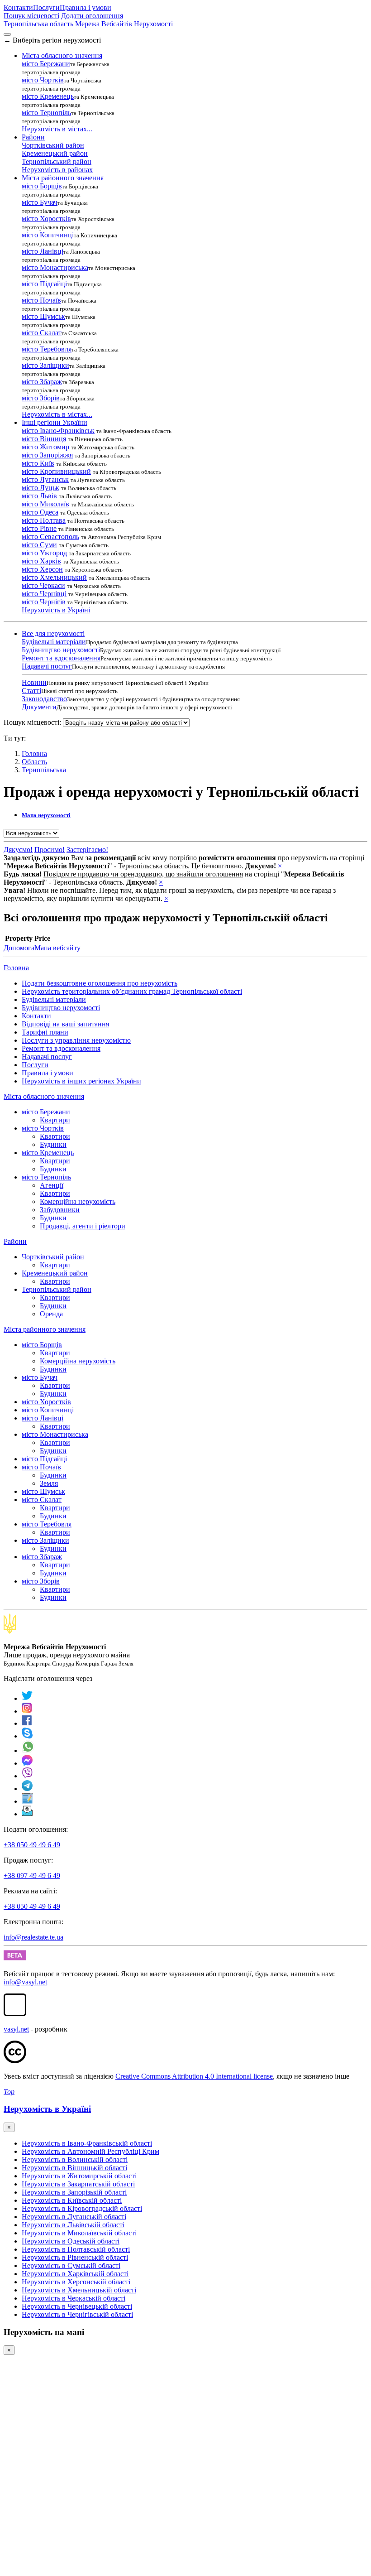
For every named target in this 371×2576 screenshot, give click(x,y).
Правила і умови (86, 7)
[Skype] (27, 1736)
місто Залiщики (45, 365)
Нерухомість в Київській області (72, 2200)
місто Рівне (39, 528)
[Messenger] (27, 1763)
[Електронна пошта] (27, 1814)
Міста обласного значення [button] (62, 55)
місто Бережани (46, 64)
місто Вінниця (44, 439)
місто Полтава (44, 520)
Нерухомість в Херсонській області (76, 2282)
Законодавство (44, 699)
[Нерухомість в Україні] (10, 1631)
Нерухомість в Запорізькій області (74, 2192)
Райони (15, 1241)
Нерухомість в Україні (56, 610)
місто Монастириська (55, 267)
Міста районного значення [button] (63, 178)
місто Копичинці (48, 235)
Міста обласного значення (44, 1096)
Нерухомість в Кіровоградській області (82, 2208)
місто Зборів (41, 398)
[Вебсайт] (27, 1801)
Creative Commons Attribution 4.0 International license (194, 2076)
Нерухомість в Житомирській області (79, 2176)
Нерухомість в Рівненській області (75, 2257)
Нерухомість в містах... (57, 129)
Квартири (55, 1120)
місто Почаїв (41, 300)
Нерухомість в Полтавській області (76, 2249)
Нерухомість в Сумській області (71, 2265)
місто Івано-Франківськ (58, 431)
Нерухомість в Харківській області (75, 2274)
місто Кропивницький (56, 471)
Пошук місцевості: (32, 722)
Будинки (53, 1144)
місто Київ (38, 463)
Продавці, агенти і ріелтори (83, 1226)
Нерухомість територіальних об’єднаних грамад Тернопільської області (132, 991)
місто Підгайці (44, 284)
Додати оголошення (92, 16)
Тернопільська (44, 770)
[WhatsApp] (28, 1750)
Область (34, 762)
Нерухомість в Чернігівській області (77, 2314)
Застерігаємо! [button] (87, 850)
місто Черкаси (43, 585)
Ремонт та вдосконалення (61, 658)
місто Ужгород (44, 553)
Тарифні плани (45, 1032)
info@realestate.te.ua (33, 1937)
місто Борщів (42, 186)
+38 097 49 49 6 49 (32, 1875)
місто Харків (41, 561)
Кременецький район (55, 153)
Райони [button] (33, 137)
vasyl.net (16, 2029)
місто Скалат (42, 333)
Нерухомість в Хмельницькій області (79, 2290)
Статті (31, 691)
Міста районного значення (45, 1329)
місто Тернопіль (46, 113)
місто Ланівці (43, 251)
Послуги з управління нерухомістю (76, 1040)
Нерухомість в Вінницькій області (74, 2168)
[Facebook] (27, 1723)
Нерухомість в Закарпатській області (78, 2184)
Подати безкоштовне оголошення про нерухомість (100, 983)
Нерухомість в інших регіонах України (81, 1081)
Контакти (18, 7)
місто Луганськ (45, 479)
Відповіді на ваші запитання (65, 1024)
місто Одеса (40, 512)
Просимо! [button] (50, 850)
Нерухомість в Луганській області (74, 2217)
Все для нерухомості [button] (53, 633)
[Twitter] (27, 1698)
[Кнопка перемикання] (7, 34)
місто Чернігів (44, 602)
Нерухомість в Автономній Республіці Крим (90, 2151)
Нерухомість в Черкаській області (74, 2298)
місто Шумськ (43, 316)
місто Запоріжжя (47, 455)
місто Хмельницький (54, 577)
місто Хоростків (46, 219)
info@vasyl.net (25, 1982)
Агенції (52, 1185)
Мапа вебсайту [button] (57, 948)
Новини (34, 682)
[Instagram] (27, 1711)
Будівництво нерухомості (61, 650)
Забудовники (60, 1210)
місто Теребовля (47, 349)
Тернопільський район (57, 161)
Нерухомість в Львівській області (73, 2225)
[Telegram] (27, 1789)
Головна (16, 968)
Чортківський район (53, 145)
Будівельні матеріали (54, 642)
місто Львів (39, 496)
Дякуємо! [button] (18, 850)
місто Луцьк (40, 488)
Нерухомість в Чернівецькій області (77, 2306)
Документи (39, 707)
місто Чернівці (44, 594)
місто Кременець (48, 96)
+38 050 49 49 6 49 (32, 1845)
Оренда (51, 1314)
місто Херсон (42, 569)
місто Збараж (42, 382)
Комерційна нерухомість (78, 1201)
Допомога (19, 948)
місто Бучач (40, 202)
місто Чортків (43, 80)
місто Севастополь (50, 537)
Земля (49, 1483)
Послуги (46, 7)
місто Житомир (45, 447)
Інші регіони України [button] (55, 422)
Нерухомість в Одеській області (71, 2241)
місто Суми (39, 545)
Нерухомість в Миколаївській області (79, 2233)
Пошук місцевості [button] (31, 16)
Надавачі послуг (47, 666)
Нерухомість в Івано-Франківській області (87, 2143)
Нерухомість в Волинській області (75, 2160)
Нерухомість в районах (57, 170)
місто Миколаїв (45, 504)
